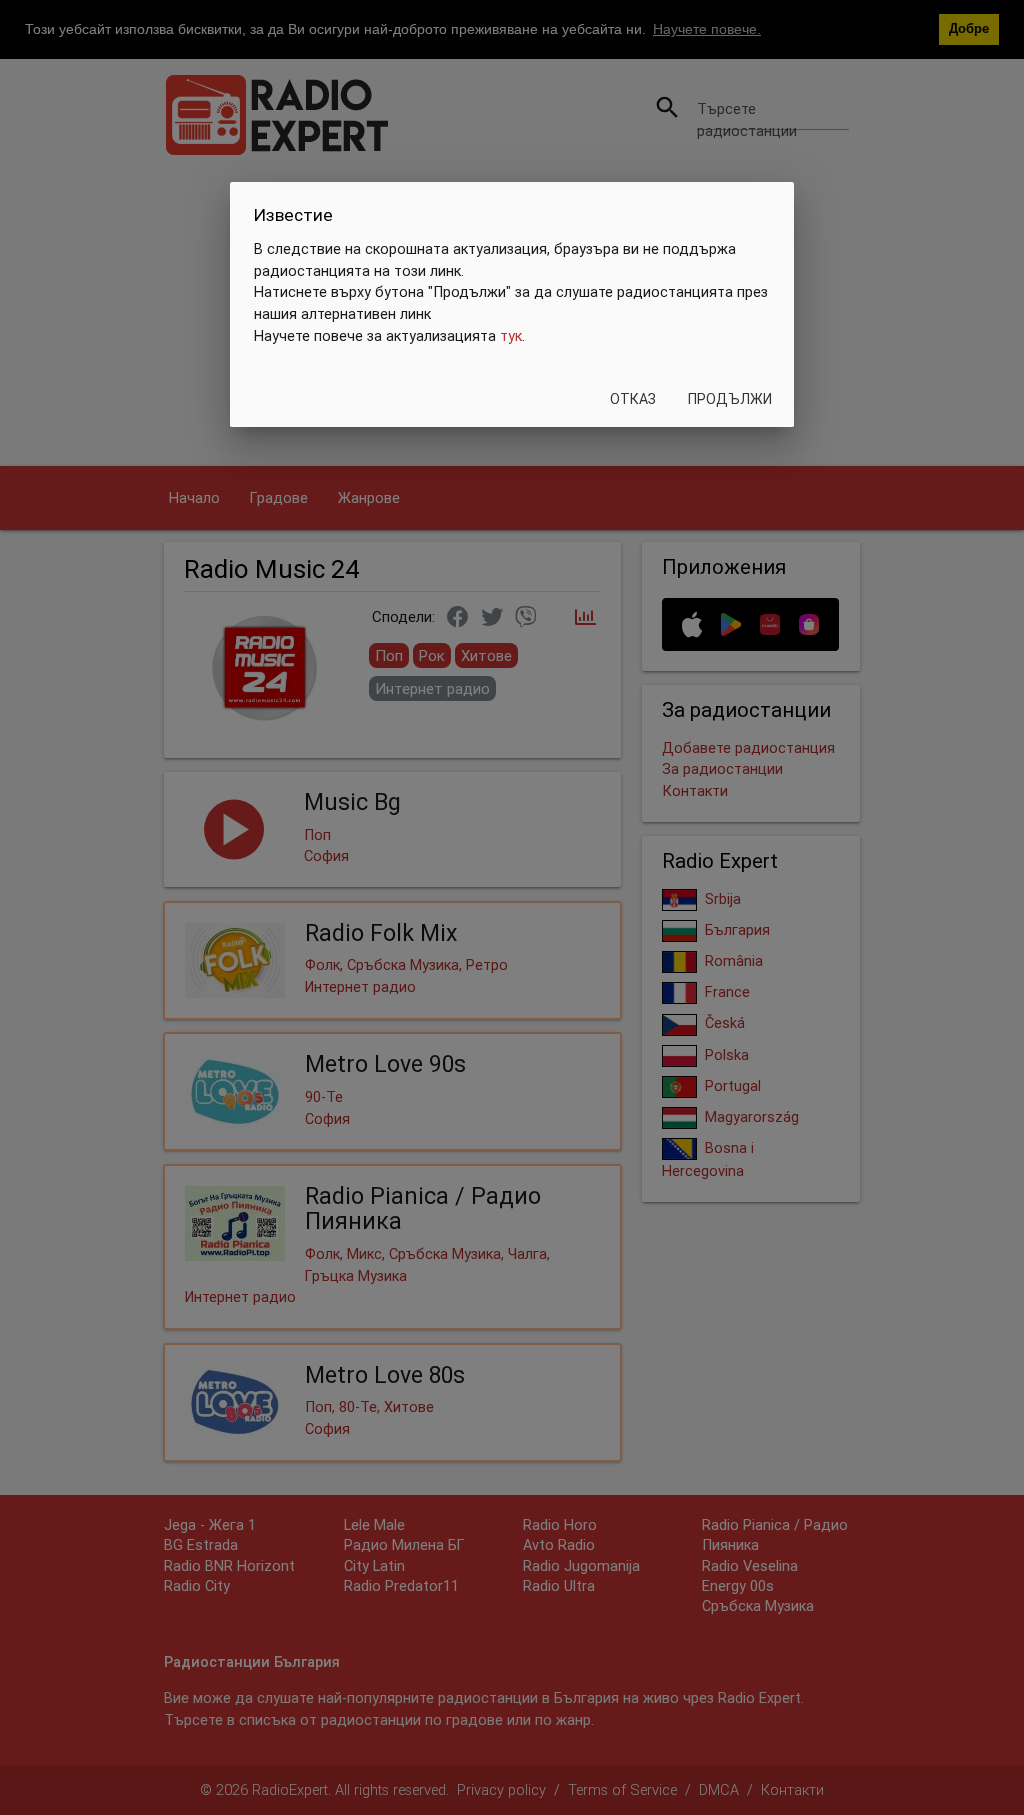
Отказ (633, 399)
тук (511, 335)
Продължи (730, 399)
